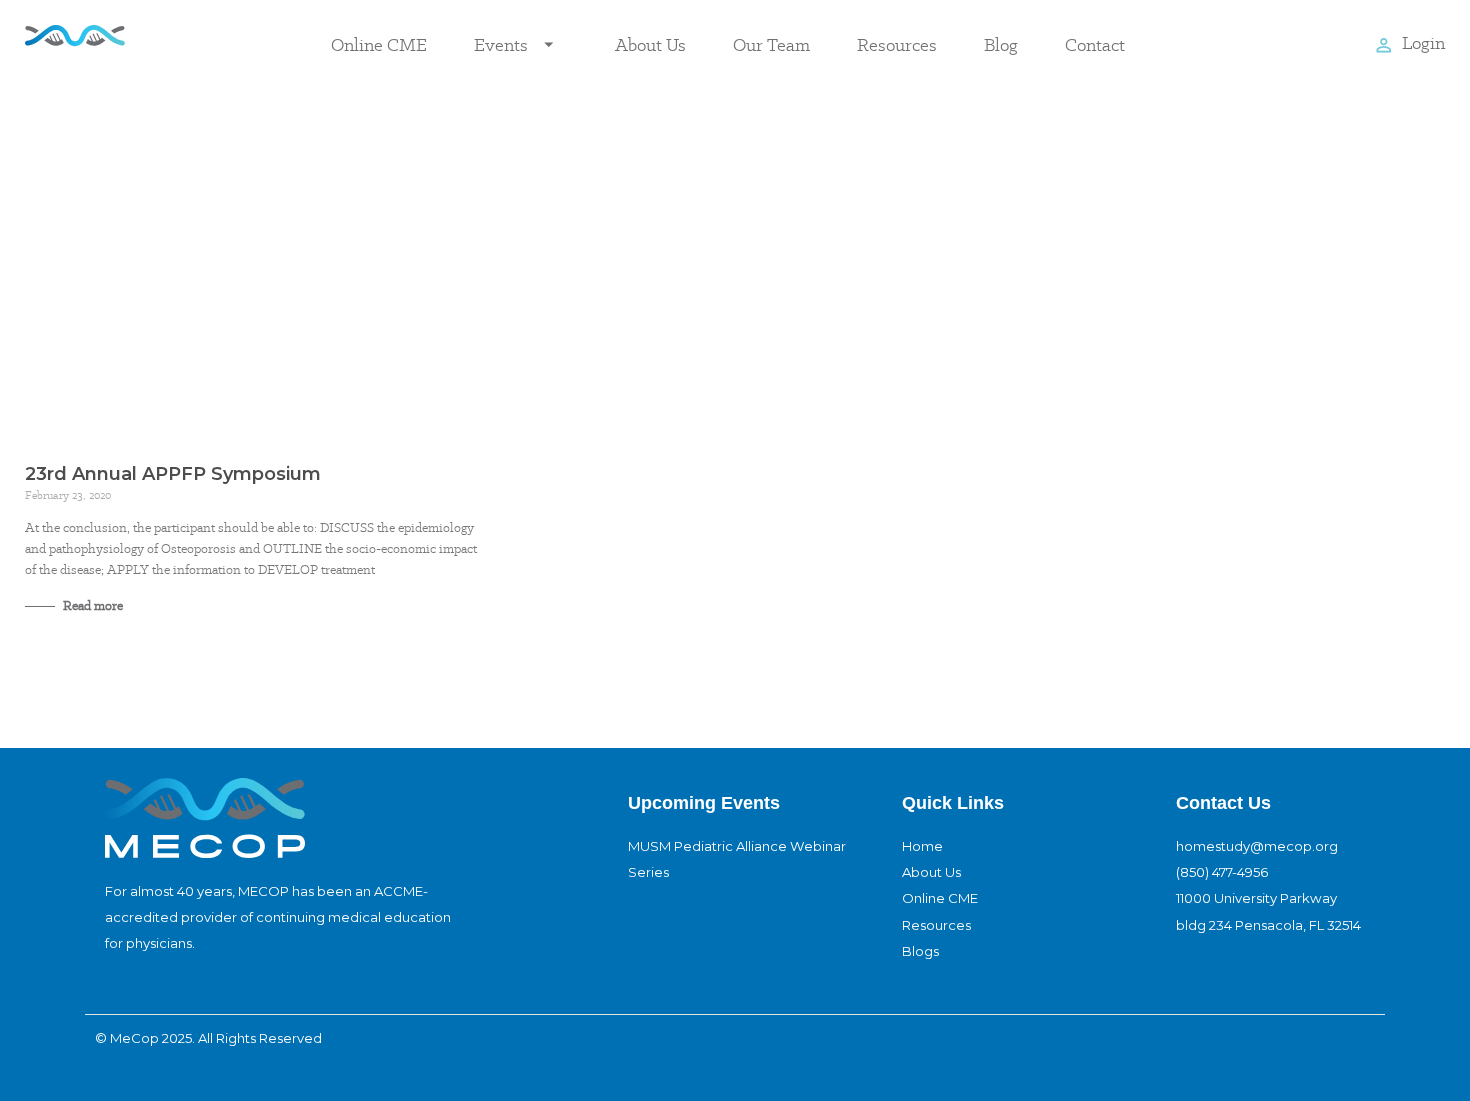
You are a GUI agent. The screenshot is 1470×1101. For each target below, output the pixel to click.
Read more (91, 605)
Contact (1095, 44)
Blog (1001, 44)
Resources (897, 44)
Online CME (379, 44)
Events (501, 44)
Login (1423, 42)
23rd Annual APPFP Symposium (173, 474)
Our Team (771, 44)
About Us (650, 44)
